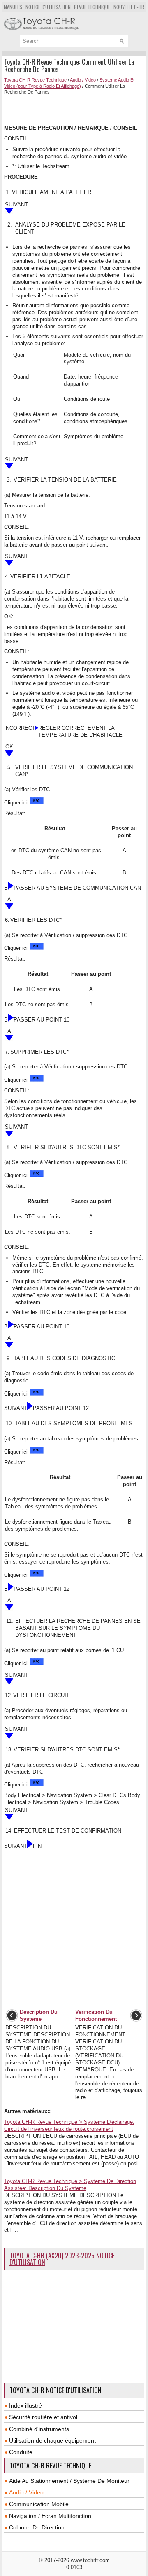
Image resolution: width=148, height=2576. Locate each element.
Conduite (21, 2452)
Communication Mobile (39, 2504)
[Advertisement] (76, 109)
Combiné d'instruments (39, 2429)
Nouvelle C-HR (129, 7)
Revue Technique (92, 7)
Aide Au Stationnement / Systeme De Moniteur (69, 2481)
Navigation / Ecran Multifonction (50, 2516)
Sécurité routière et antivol (43, 2417)
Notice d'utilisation (48, 7)
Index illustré (25, 2405)
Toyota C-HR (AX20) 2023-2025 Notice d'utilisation (62, 2259)
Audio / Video (83, 80)
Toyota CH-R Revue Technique (35, 80)
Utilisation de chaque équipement (52, 2440)
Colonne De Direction (37, 2527)
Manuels (13, 7)
